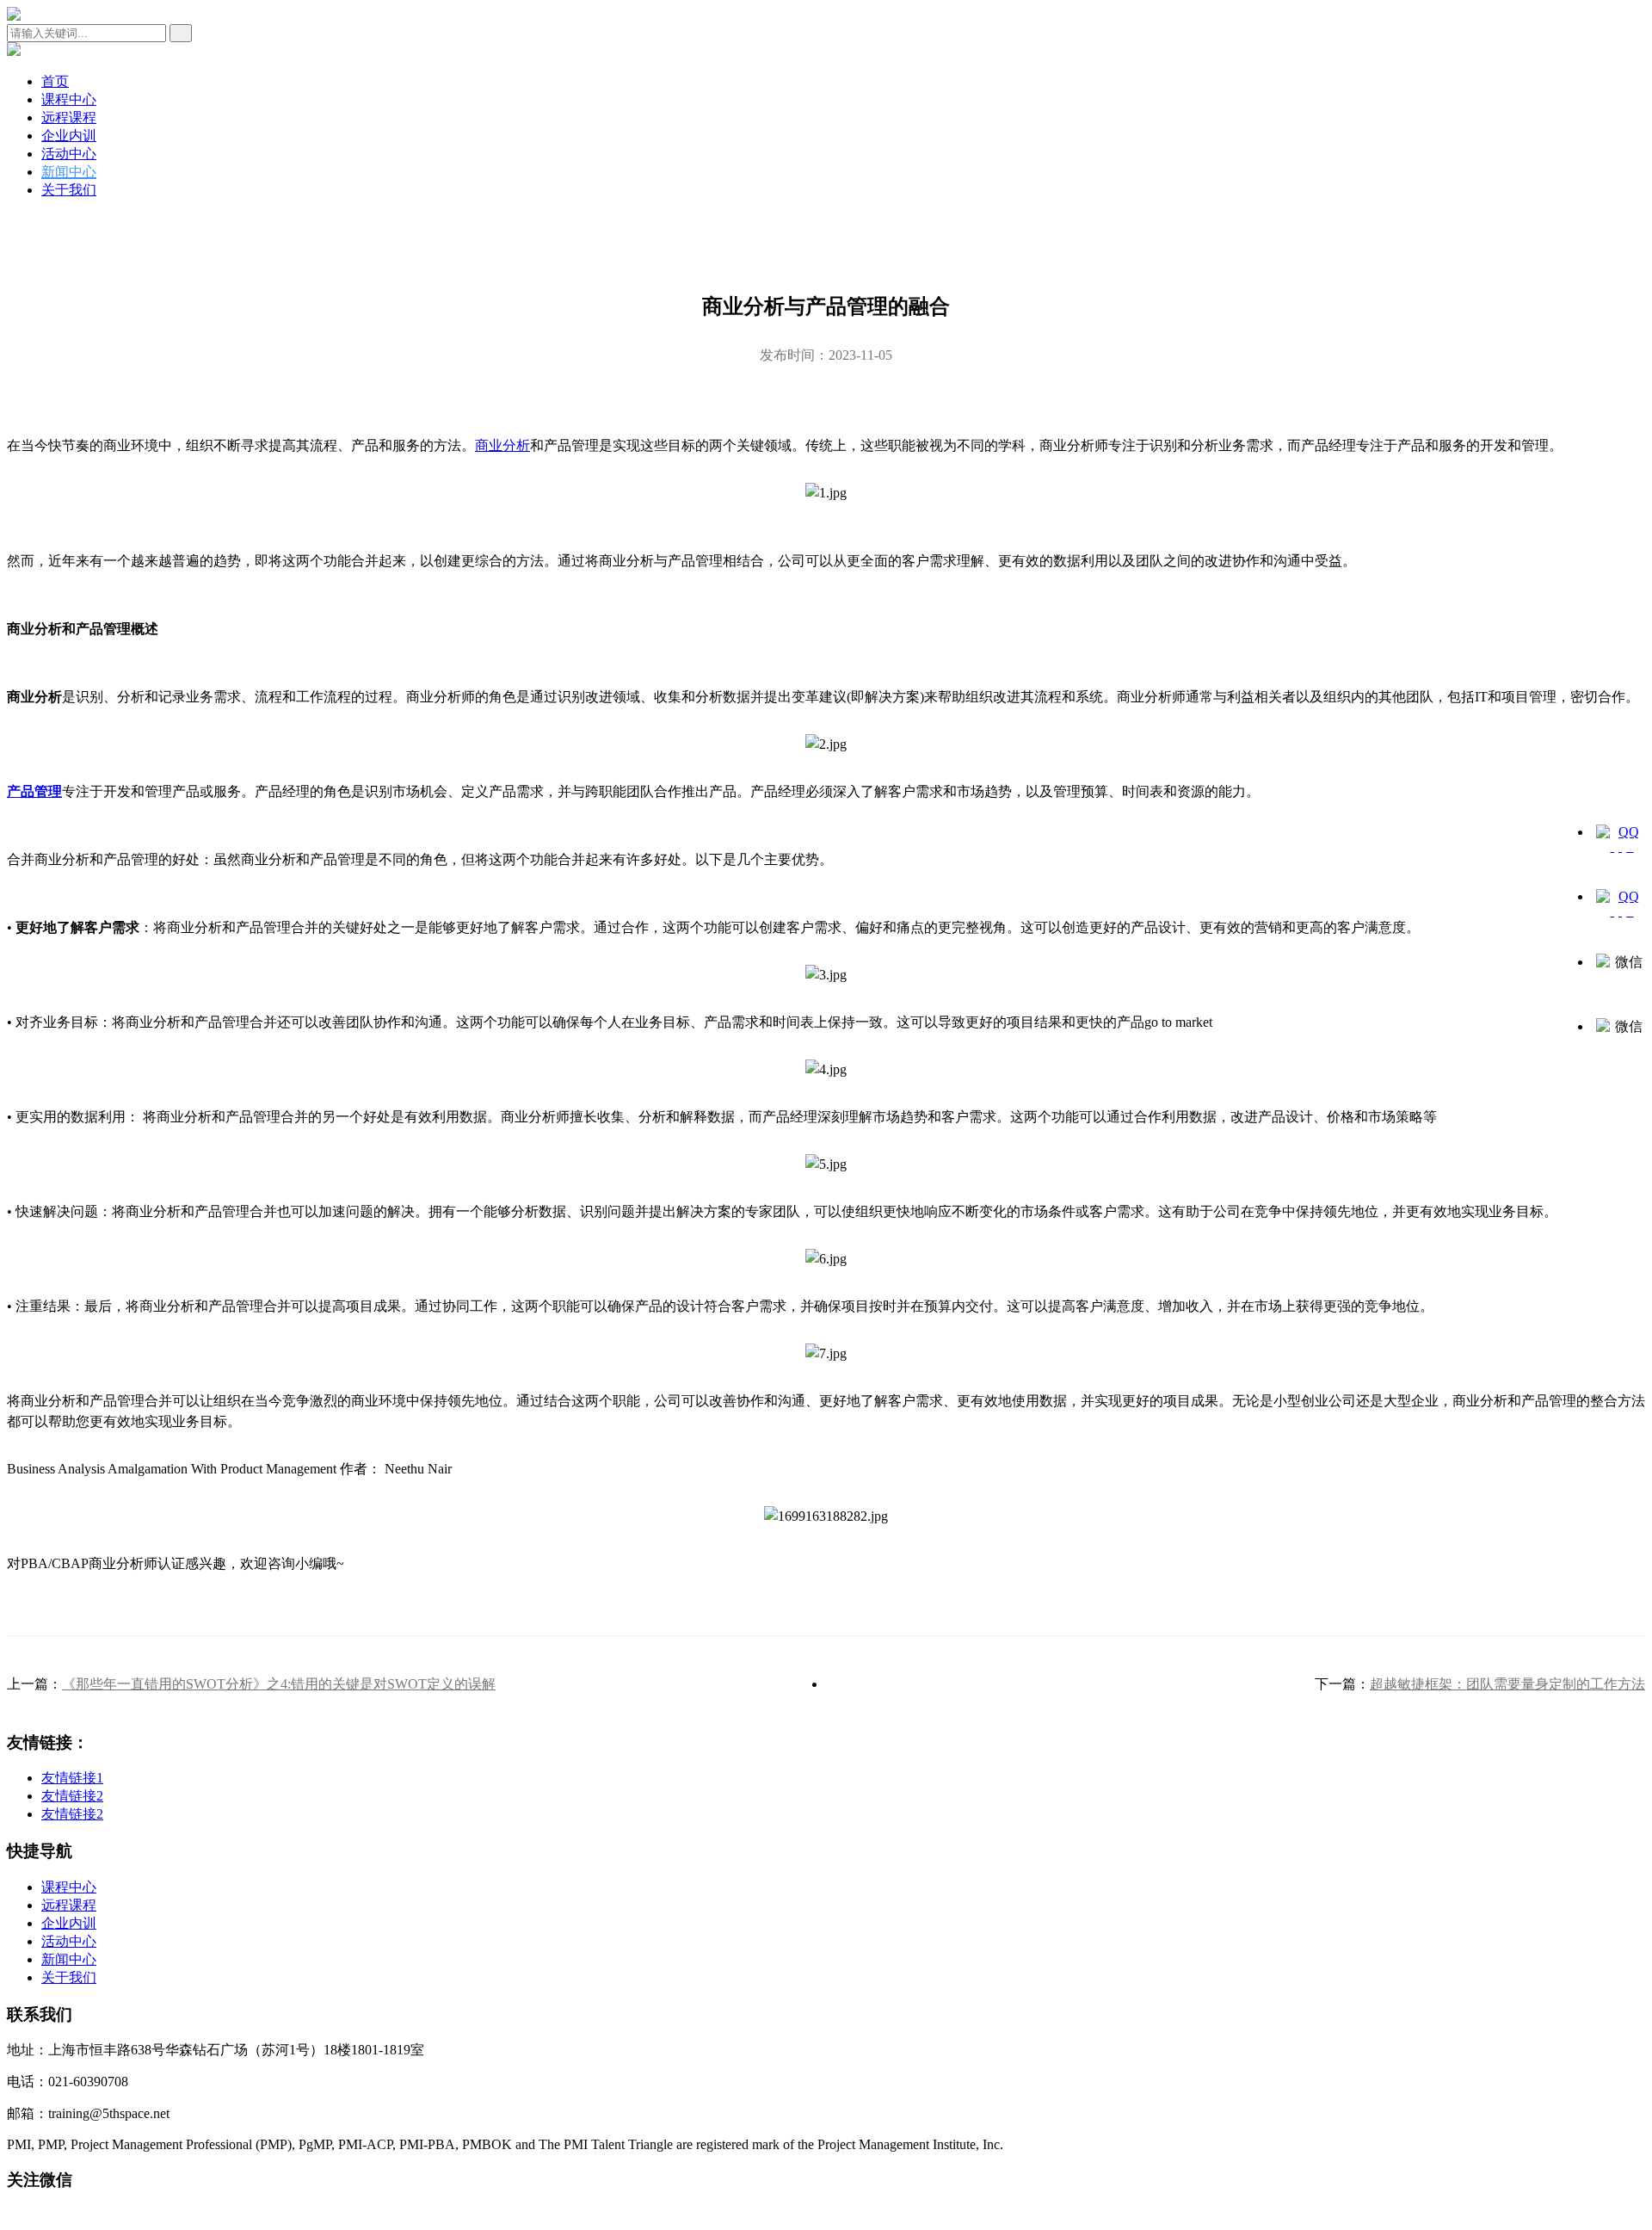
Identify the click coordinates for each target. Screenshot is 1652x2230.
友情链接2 (72, 1796)
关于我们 (69, 190)
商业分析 (502, 445)
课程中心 (69, 99)
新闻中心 (69, 172)
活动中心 (69, 154)
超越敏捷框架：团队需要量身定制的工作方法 (1507, 1684)
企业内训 (69, 136)
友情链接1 (72, 1778)
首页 (55, 81)
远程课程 (69, 117)
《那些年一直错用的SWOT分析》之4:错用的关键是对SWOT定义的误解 (279, 1684)
